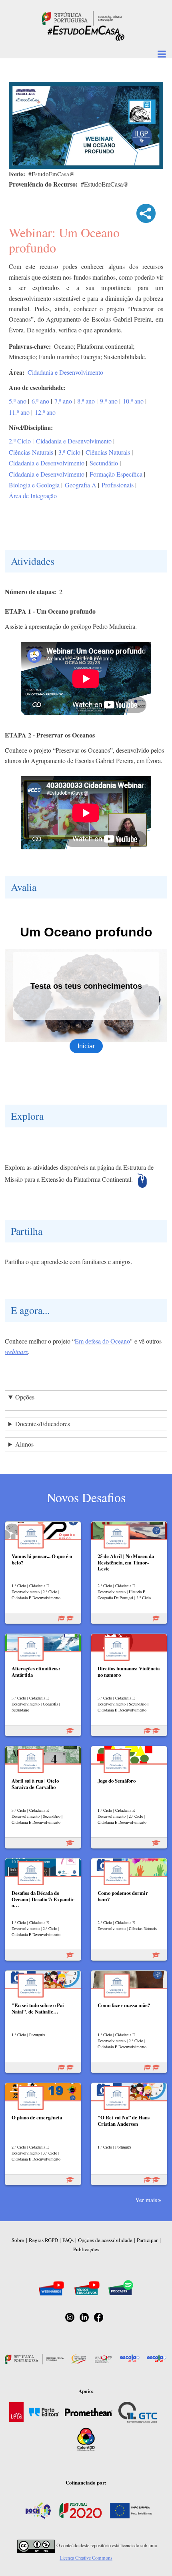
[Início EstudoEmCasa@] (82, 17)
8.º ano (86, 401)
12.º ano (45, 412)
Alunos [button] (24, 1444)
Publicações (86, 2249)
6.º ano (40, 401)
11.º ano (19, 412)
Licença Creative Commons (86, 2558)
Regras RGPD (43, 2240)
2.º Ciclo (20, 441)
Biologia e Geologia (34, 485)
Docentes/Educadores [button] (43, 1424)
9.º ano (109, 401)
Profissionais (118, 485)
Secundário (104, 463)
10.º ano (133, 401)
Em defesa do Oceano (102, 1341)
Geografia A (81, 485)
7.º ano (63, 401)
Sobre (18, 2240)
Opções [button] (25, 1397)
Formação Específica (116, 474)
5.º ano (18, 401)
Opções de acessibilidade (105, 2240)
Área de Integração (33, 496)
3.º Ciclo (69, 452)
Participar (147, 2240)
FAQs (68, 2240)
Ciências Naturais (31, 452)
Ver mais (146, 2200)
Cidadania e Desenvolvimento (65, 372)
